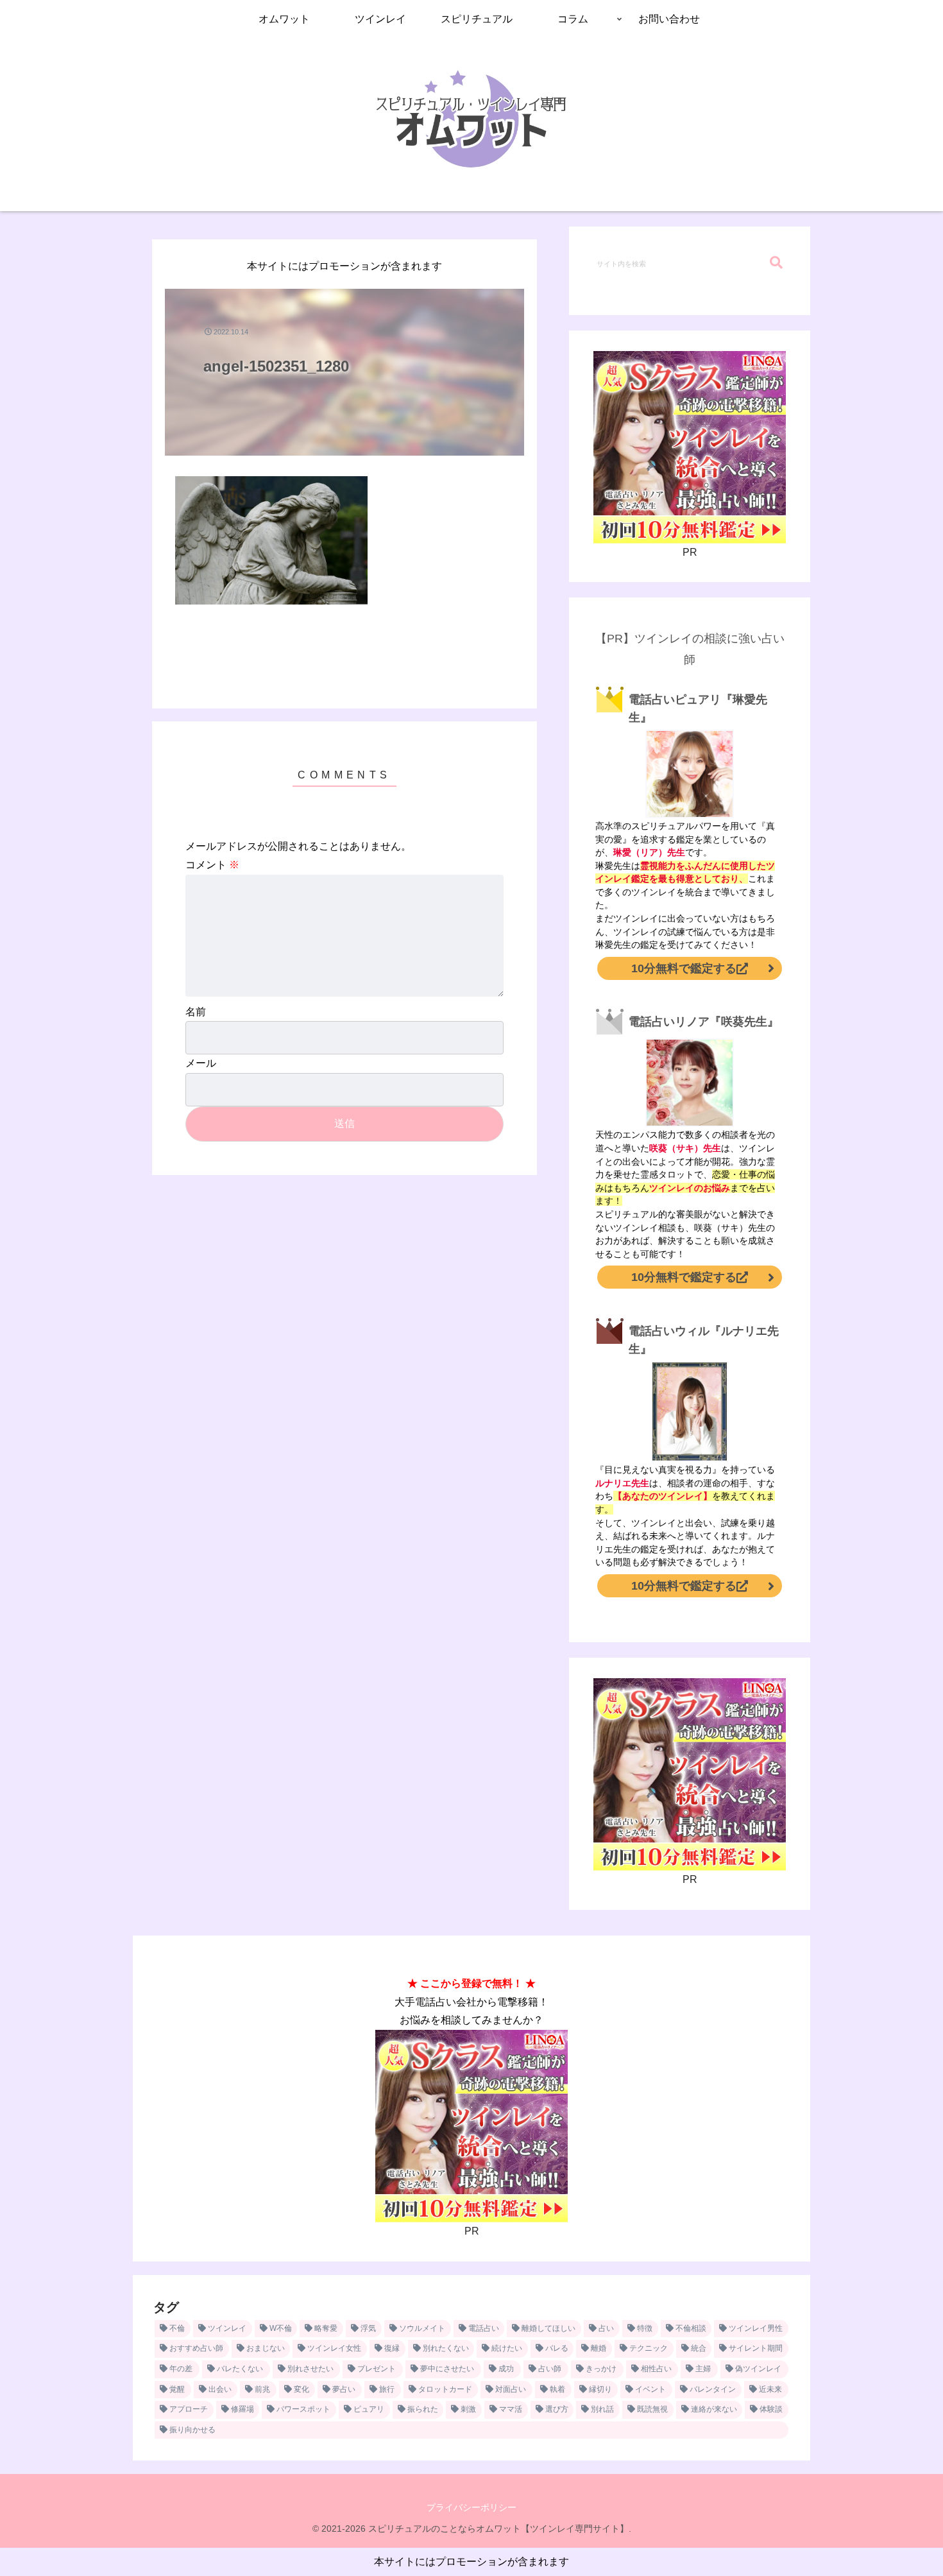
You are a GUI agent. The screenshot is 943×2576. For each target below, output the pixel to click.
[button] (776, 263)
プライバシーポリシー (471, 2507)
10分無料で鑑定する (684, 968)
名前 (196, 1012)
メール (201, 1063)
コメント (212, 865)
